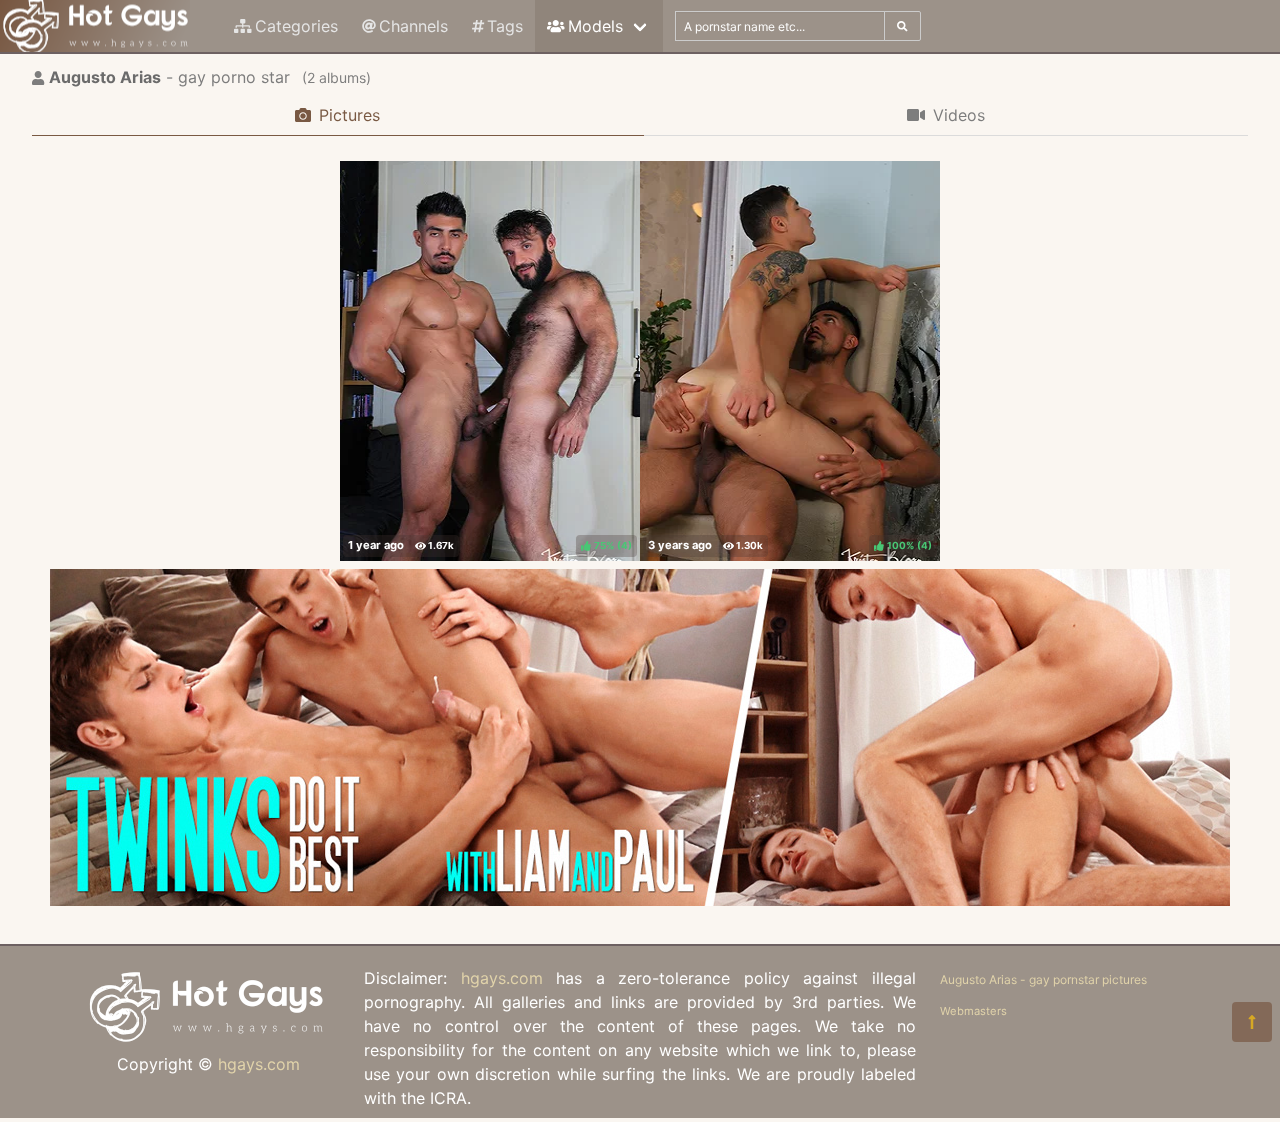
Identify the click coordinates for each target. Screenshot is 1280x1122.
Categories (296, 26)
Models (595, 26)
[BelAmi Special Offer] (640, 900)
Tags (505, 26)
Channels (413, 26)
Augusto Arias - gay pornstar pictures (1043, 979)
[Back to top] (1252, 1022)
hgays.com (259, 1064)
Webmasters (973, 1011)
